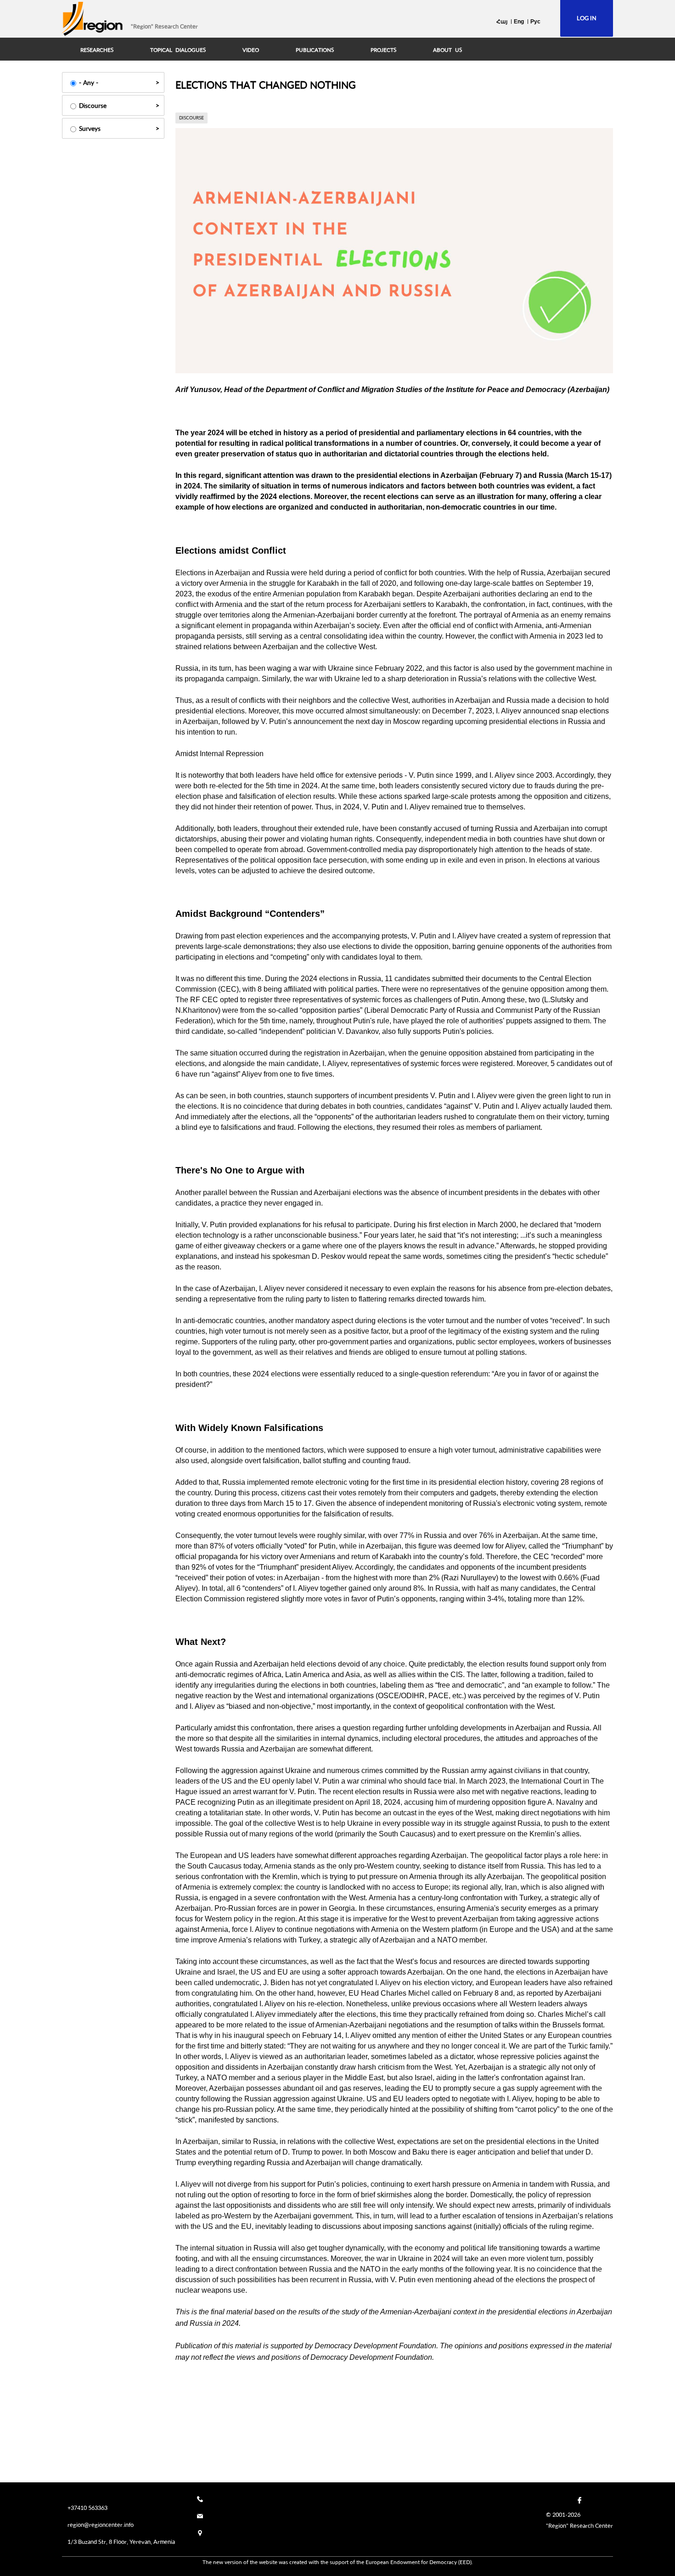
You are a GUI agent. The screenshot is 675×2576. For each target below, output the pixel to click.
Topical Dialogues (178, 50)
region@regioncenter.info (101, 2525)
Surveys (90, 128)
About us (447, 50)
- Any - (89, 82)
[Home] (93, 19)
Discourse (93, 105)
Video (251, 50)
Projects (383, 50)
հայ (502, 22)
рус (535, 22)
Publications (315, 50)
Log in (587, 18)
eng (519, 22)
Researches (97, 50)
